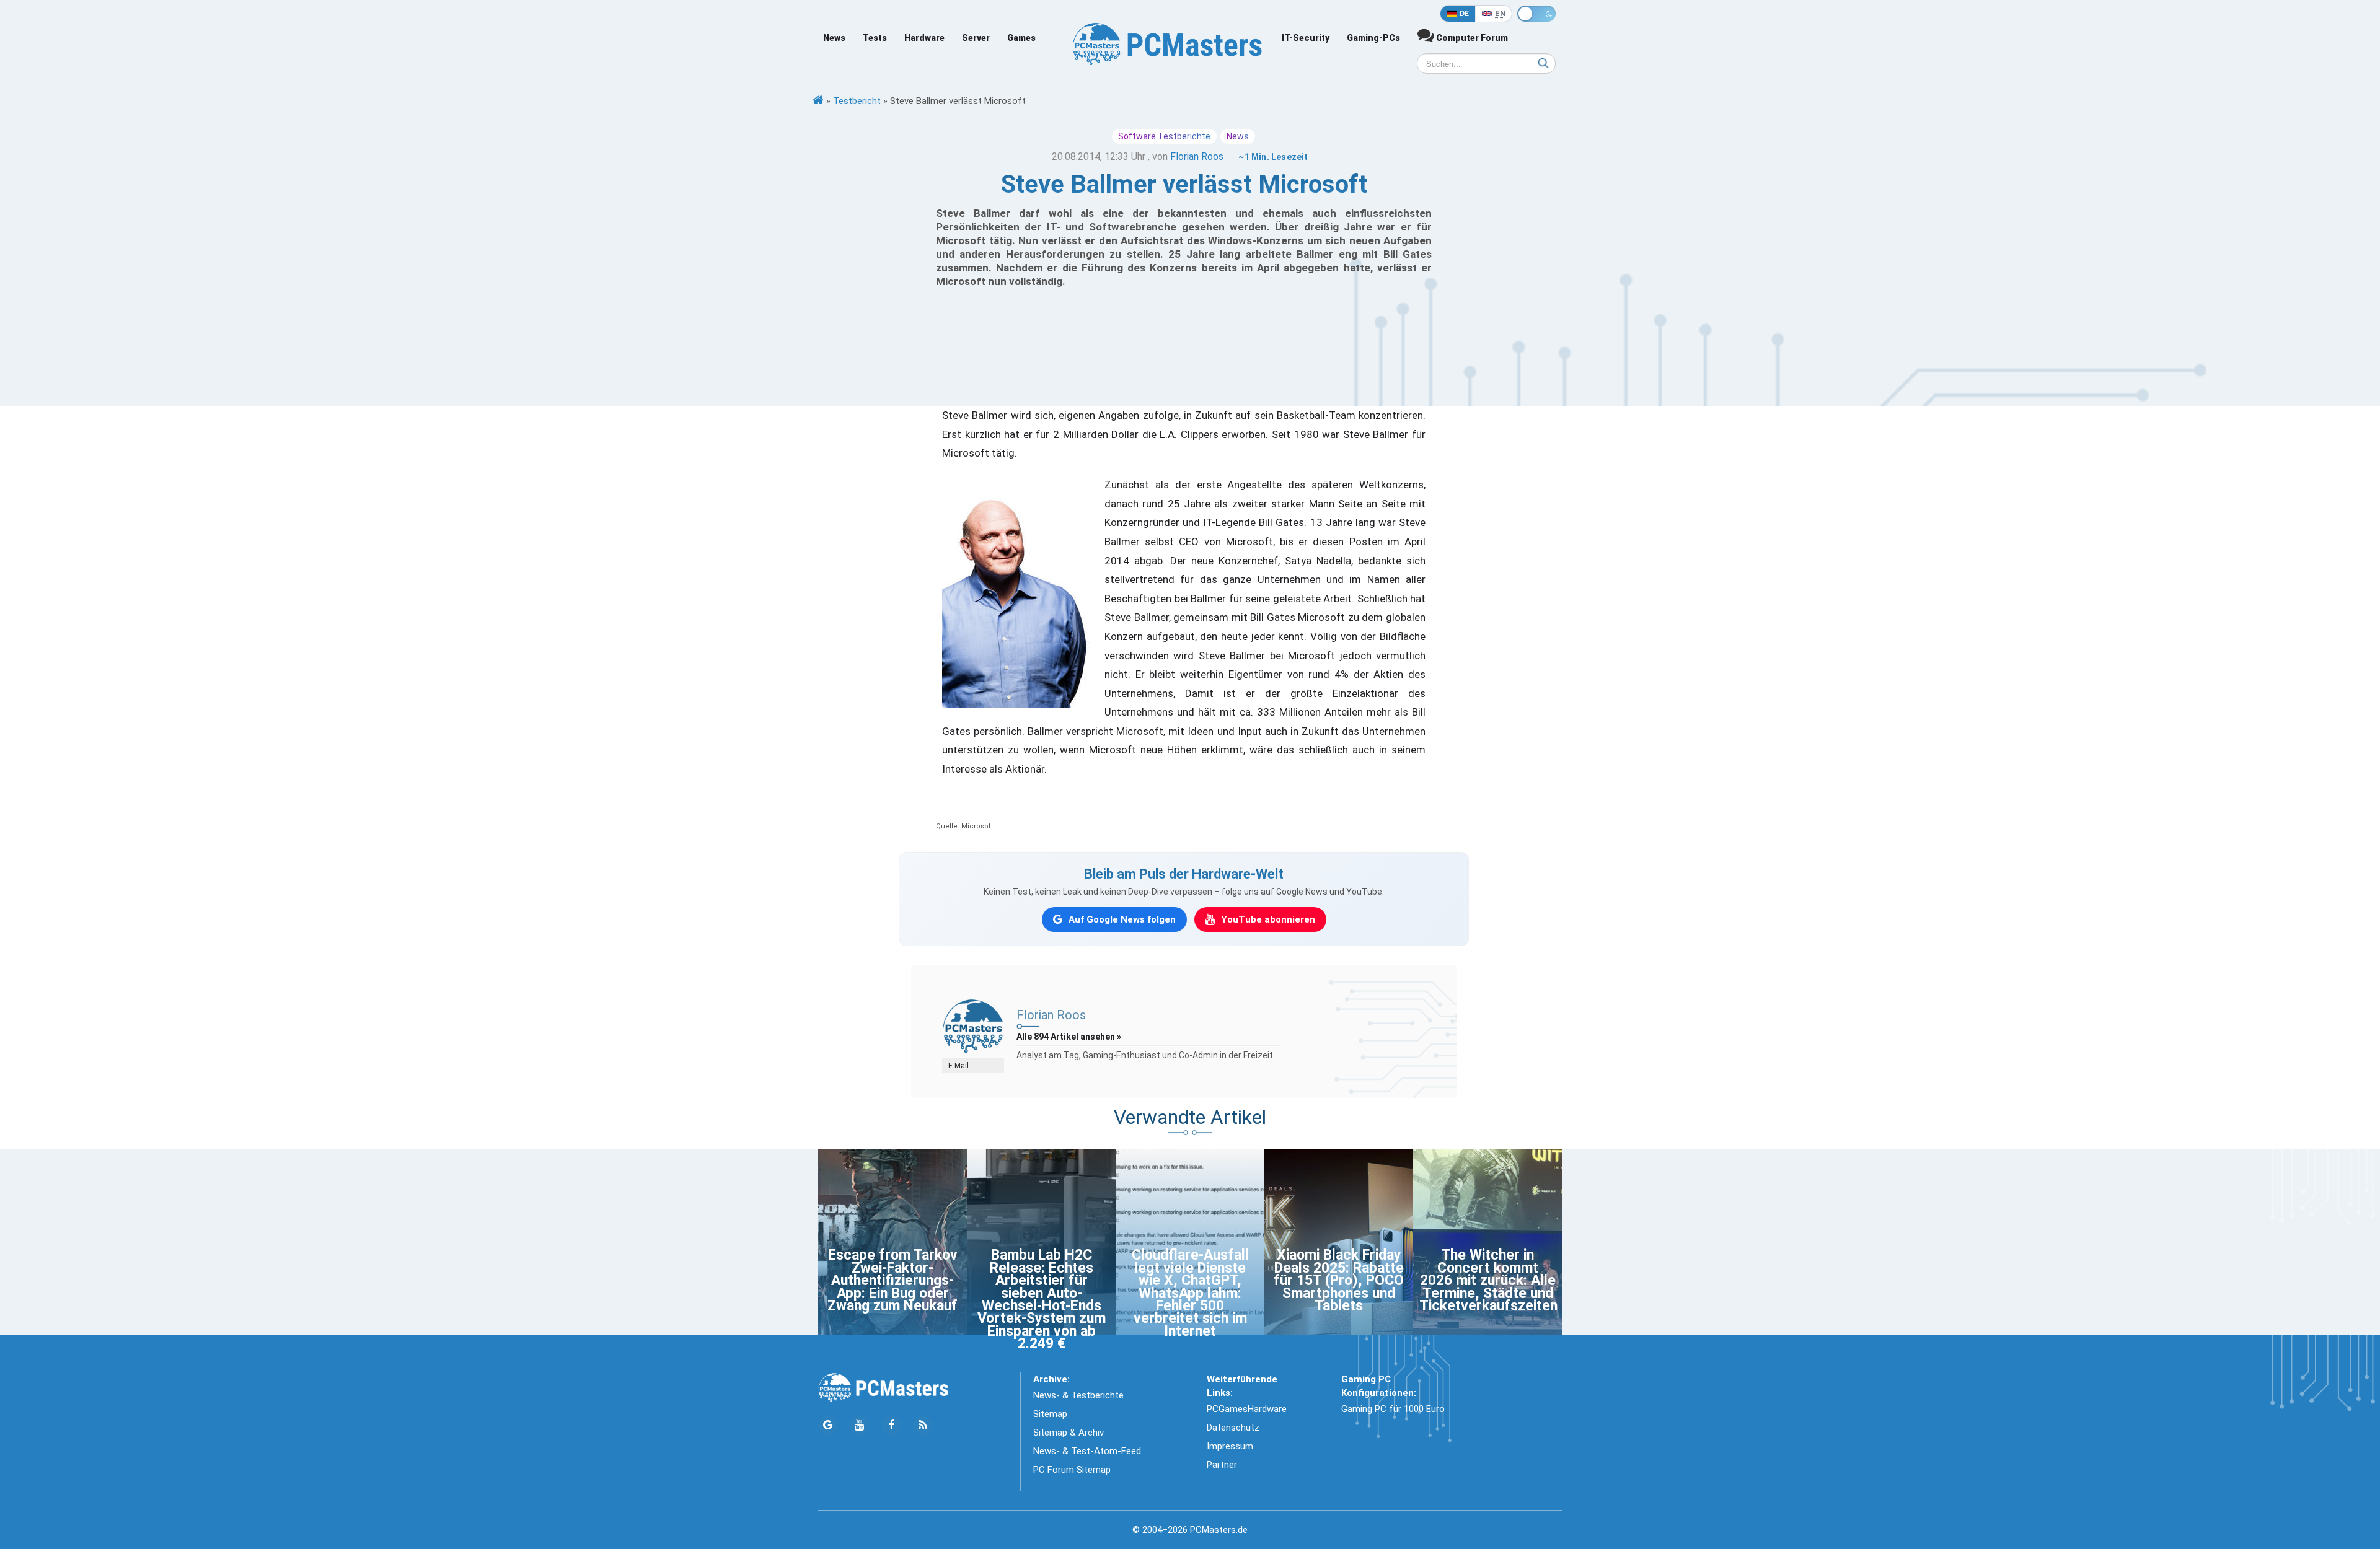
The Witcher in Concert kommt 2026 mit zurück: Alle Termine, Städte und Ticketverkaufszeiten (1488, 1280)
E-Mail (959, 1066)
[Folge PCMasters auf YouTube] (859, 1425)
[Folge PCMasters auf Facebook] (891, 1425)
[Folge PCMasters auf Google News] (828, 1425)
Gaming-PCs (1373, 38)
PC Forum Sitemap (1072, 1470)
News (834, 38)
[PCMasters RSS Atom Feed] (923, 1425)
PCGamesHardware (1247, 1409)
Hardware (924, 38)
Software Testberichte (1164, 136)
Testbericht (857, 101)
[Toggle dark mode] (1536, 14)
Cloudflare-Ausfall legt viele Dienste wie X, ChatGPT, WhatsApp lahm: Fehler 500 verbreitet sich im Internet (1190, 1293)
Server (976, 38)
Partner (1222, 1465)
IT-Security (1306, 38)
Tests (875, 38)
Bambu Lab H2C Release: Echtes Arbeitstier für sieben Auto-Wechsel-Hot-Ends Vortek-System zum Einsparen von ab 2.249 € (1042, 1299)
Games (1021, 38)
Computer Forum (1471, 38)
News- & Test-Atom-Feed (1087, 1451)
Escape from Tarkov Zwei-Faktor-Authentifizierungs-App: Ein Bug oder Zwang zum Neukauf (892, 1280)
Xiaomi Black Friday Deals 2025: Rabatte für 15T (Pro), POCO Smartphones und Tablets (1339, 1280)
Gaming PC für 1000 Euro (1393, 1409)
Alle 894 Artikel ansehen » (1069, 1037)
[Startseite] (818, 101)
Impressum (1230, 1446)
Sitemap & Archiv (1069, 1433)
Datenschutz (1233, 1428)
